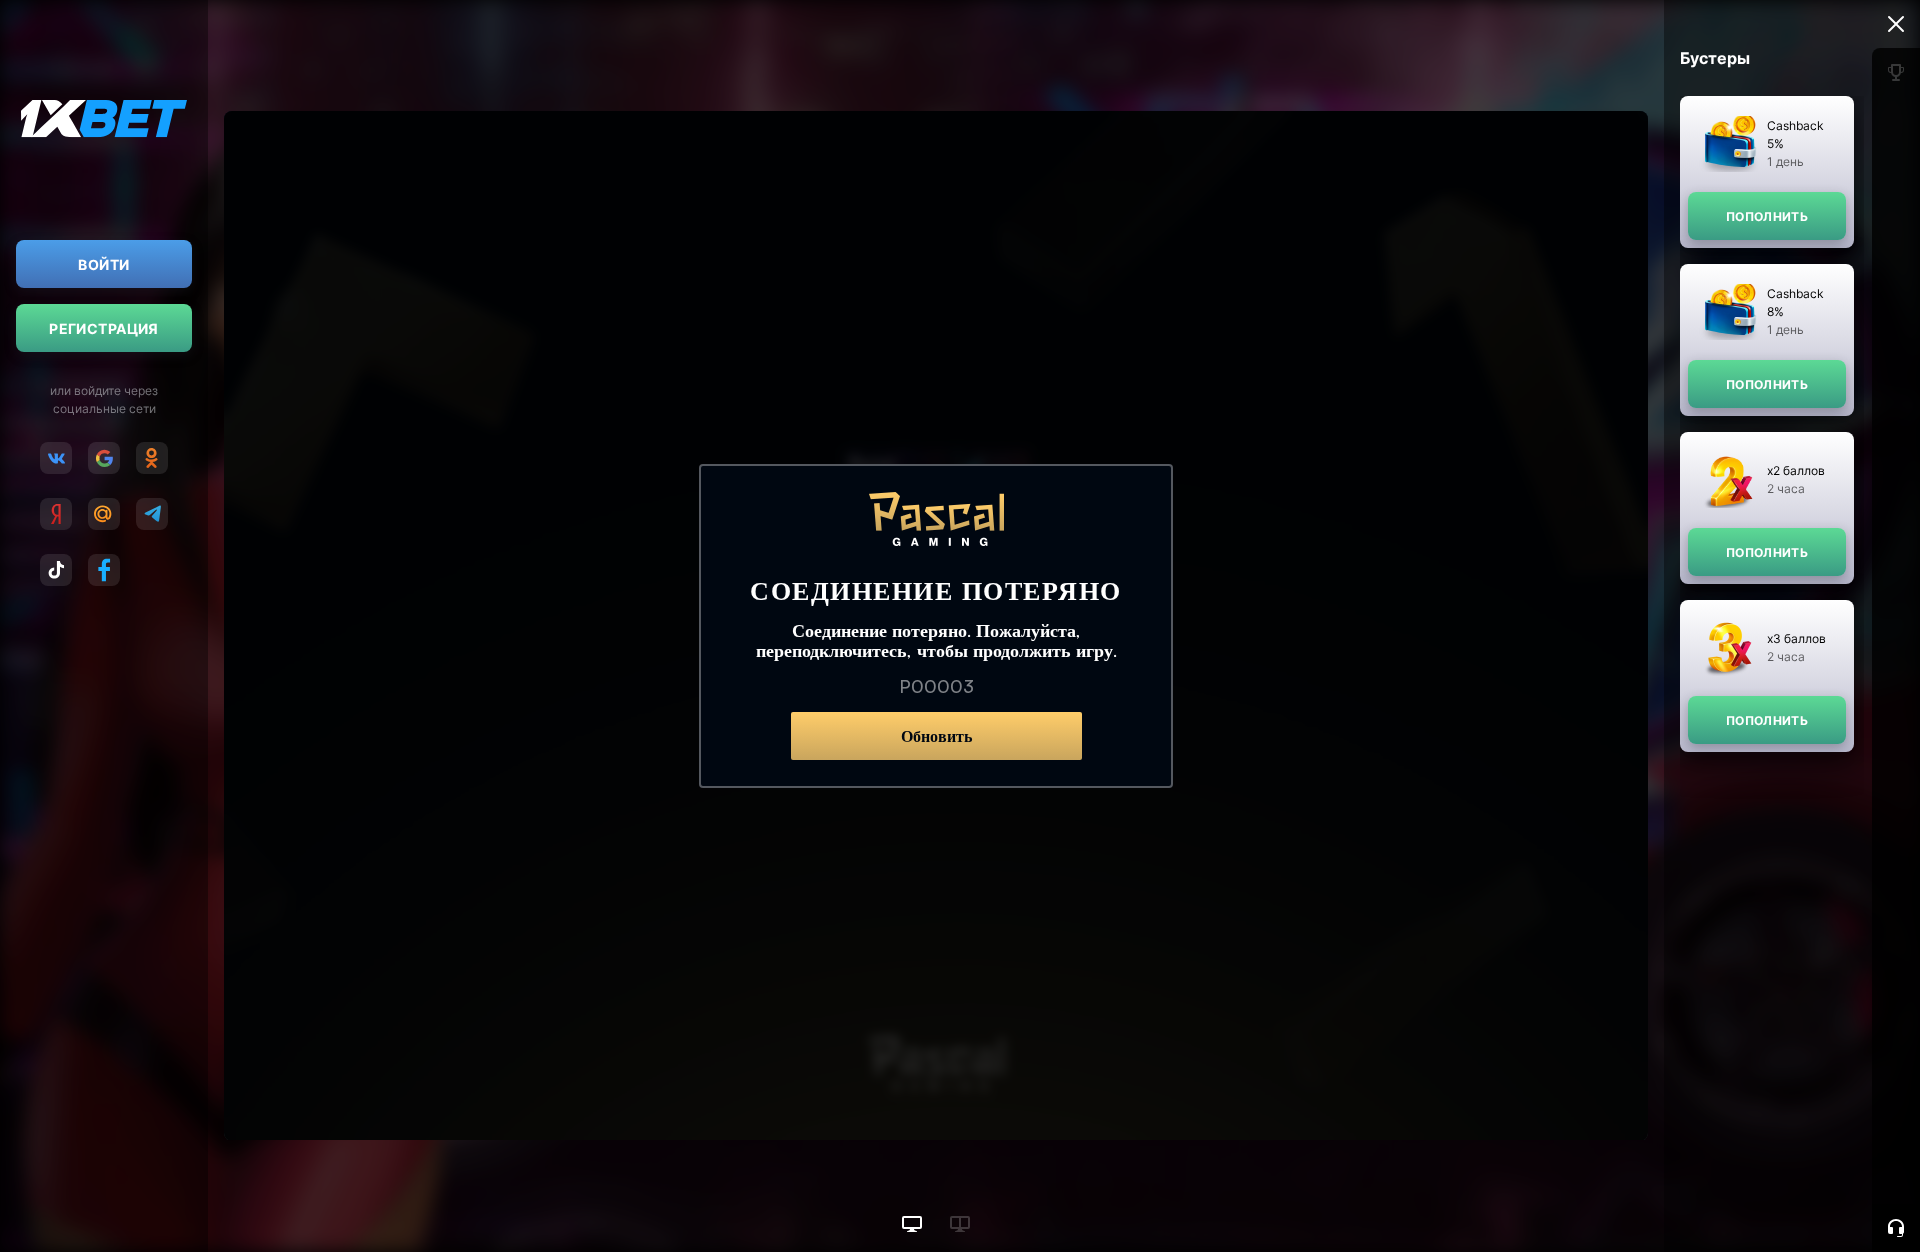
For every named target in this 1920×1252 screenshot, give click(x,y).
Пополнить (1767, 216)
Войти (103, 264)
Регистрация (104, 328)
